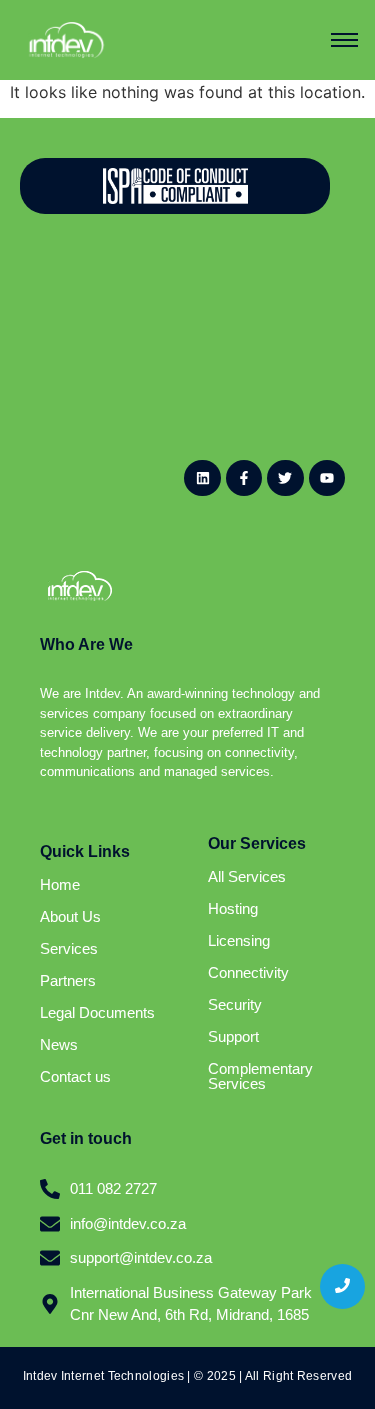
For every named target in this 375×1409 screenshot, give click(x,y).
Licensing (239, 940)
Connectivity (248, 972)
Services (69, 948)
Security (235, 1004)
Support (233, 1036)
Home (60, 884)
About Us (70, 916)
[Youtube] (327, 478)
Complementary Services (260, 1076)
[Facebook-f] (244, 478)
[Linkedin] (202, 478)
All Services (247, 876)
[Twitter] (285, 478)
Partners (68, 980)
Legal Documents (97, 1012)
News (59, 1044)
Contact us (75, 1076)
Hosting (233, 908)
